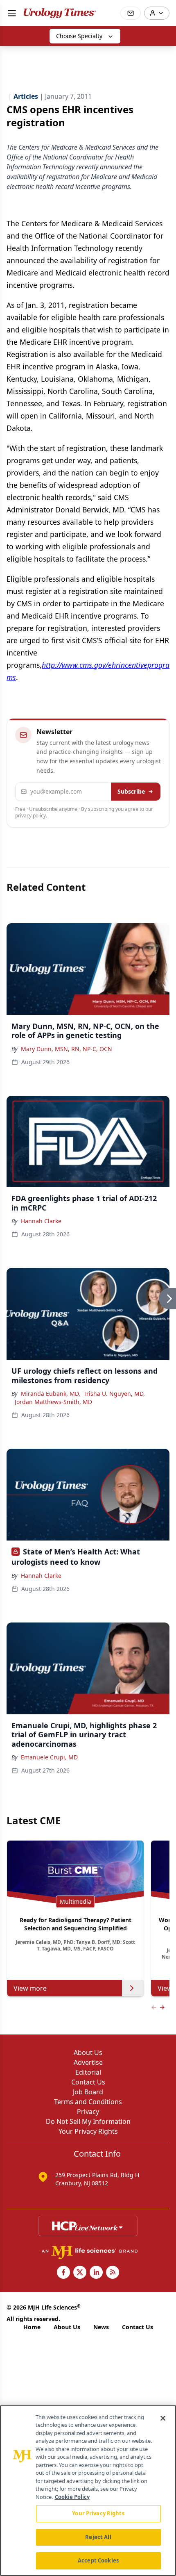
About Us (88, 2053)
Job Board (88, 2092)
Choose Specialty (79, 36)
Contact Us (88, 2082)
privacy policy (30, 816)
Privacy (88, 2112)
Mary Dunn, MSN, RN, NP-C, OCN (67, 1049)
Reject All (98, 2537)
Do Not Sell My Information (88, 2121)
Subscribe (131, 791)
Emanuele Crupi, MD (49, 1757)
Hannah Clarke (41, 1221)
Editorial (88, 2072)
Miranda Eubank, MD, (51, 1394)
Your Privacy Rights (88, 2131)
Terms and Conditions (88, 2102)
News (101, 2327)
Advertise (88, 2062)
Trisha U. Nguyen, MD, (114, 1394)
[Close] (163, 2418)
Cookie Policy (72, 2497)
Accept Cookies (98, 2560)
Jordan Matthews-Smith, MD (53, 1402)
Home (32, 2327)
